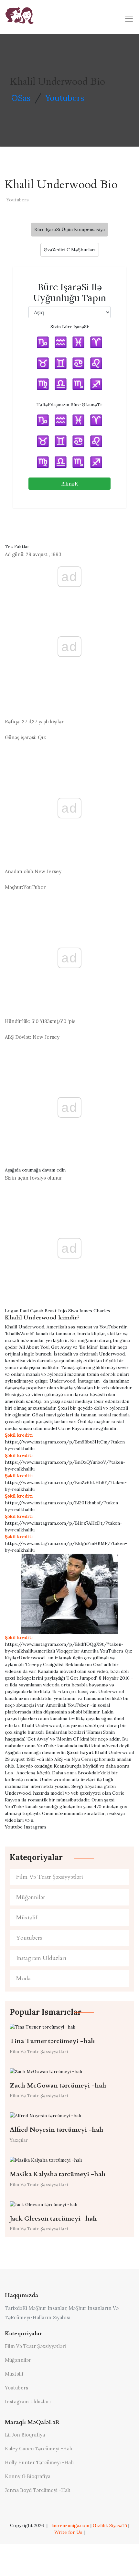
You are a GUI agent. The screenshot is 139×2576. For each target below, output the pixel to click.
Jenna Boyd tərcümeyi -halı (38, 2490)
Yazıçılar (19, 2140)
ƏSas (21, 98)
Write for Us (68, 2532)
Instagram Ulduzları (41, 1958)
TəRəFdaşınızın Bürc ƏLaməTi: (69, 405)
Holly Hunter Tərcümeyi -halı (39, 2462)
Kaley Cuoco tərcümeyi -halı (39, 2449)
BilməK (70, 484)
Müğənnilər (31, 1897)
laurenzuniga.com (70, 2525)
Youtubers (65, 98)
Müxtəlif (27, 1918)
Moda (23, 1978)
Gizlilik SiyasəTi (110, 2525)
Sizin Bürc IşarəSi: (70, 327)
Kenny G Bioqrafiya (28, 2476)
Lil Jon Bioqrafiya (25, 2435)
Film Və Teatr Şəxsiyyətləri (50, 1877)
